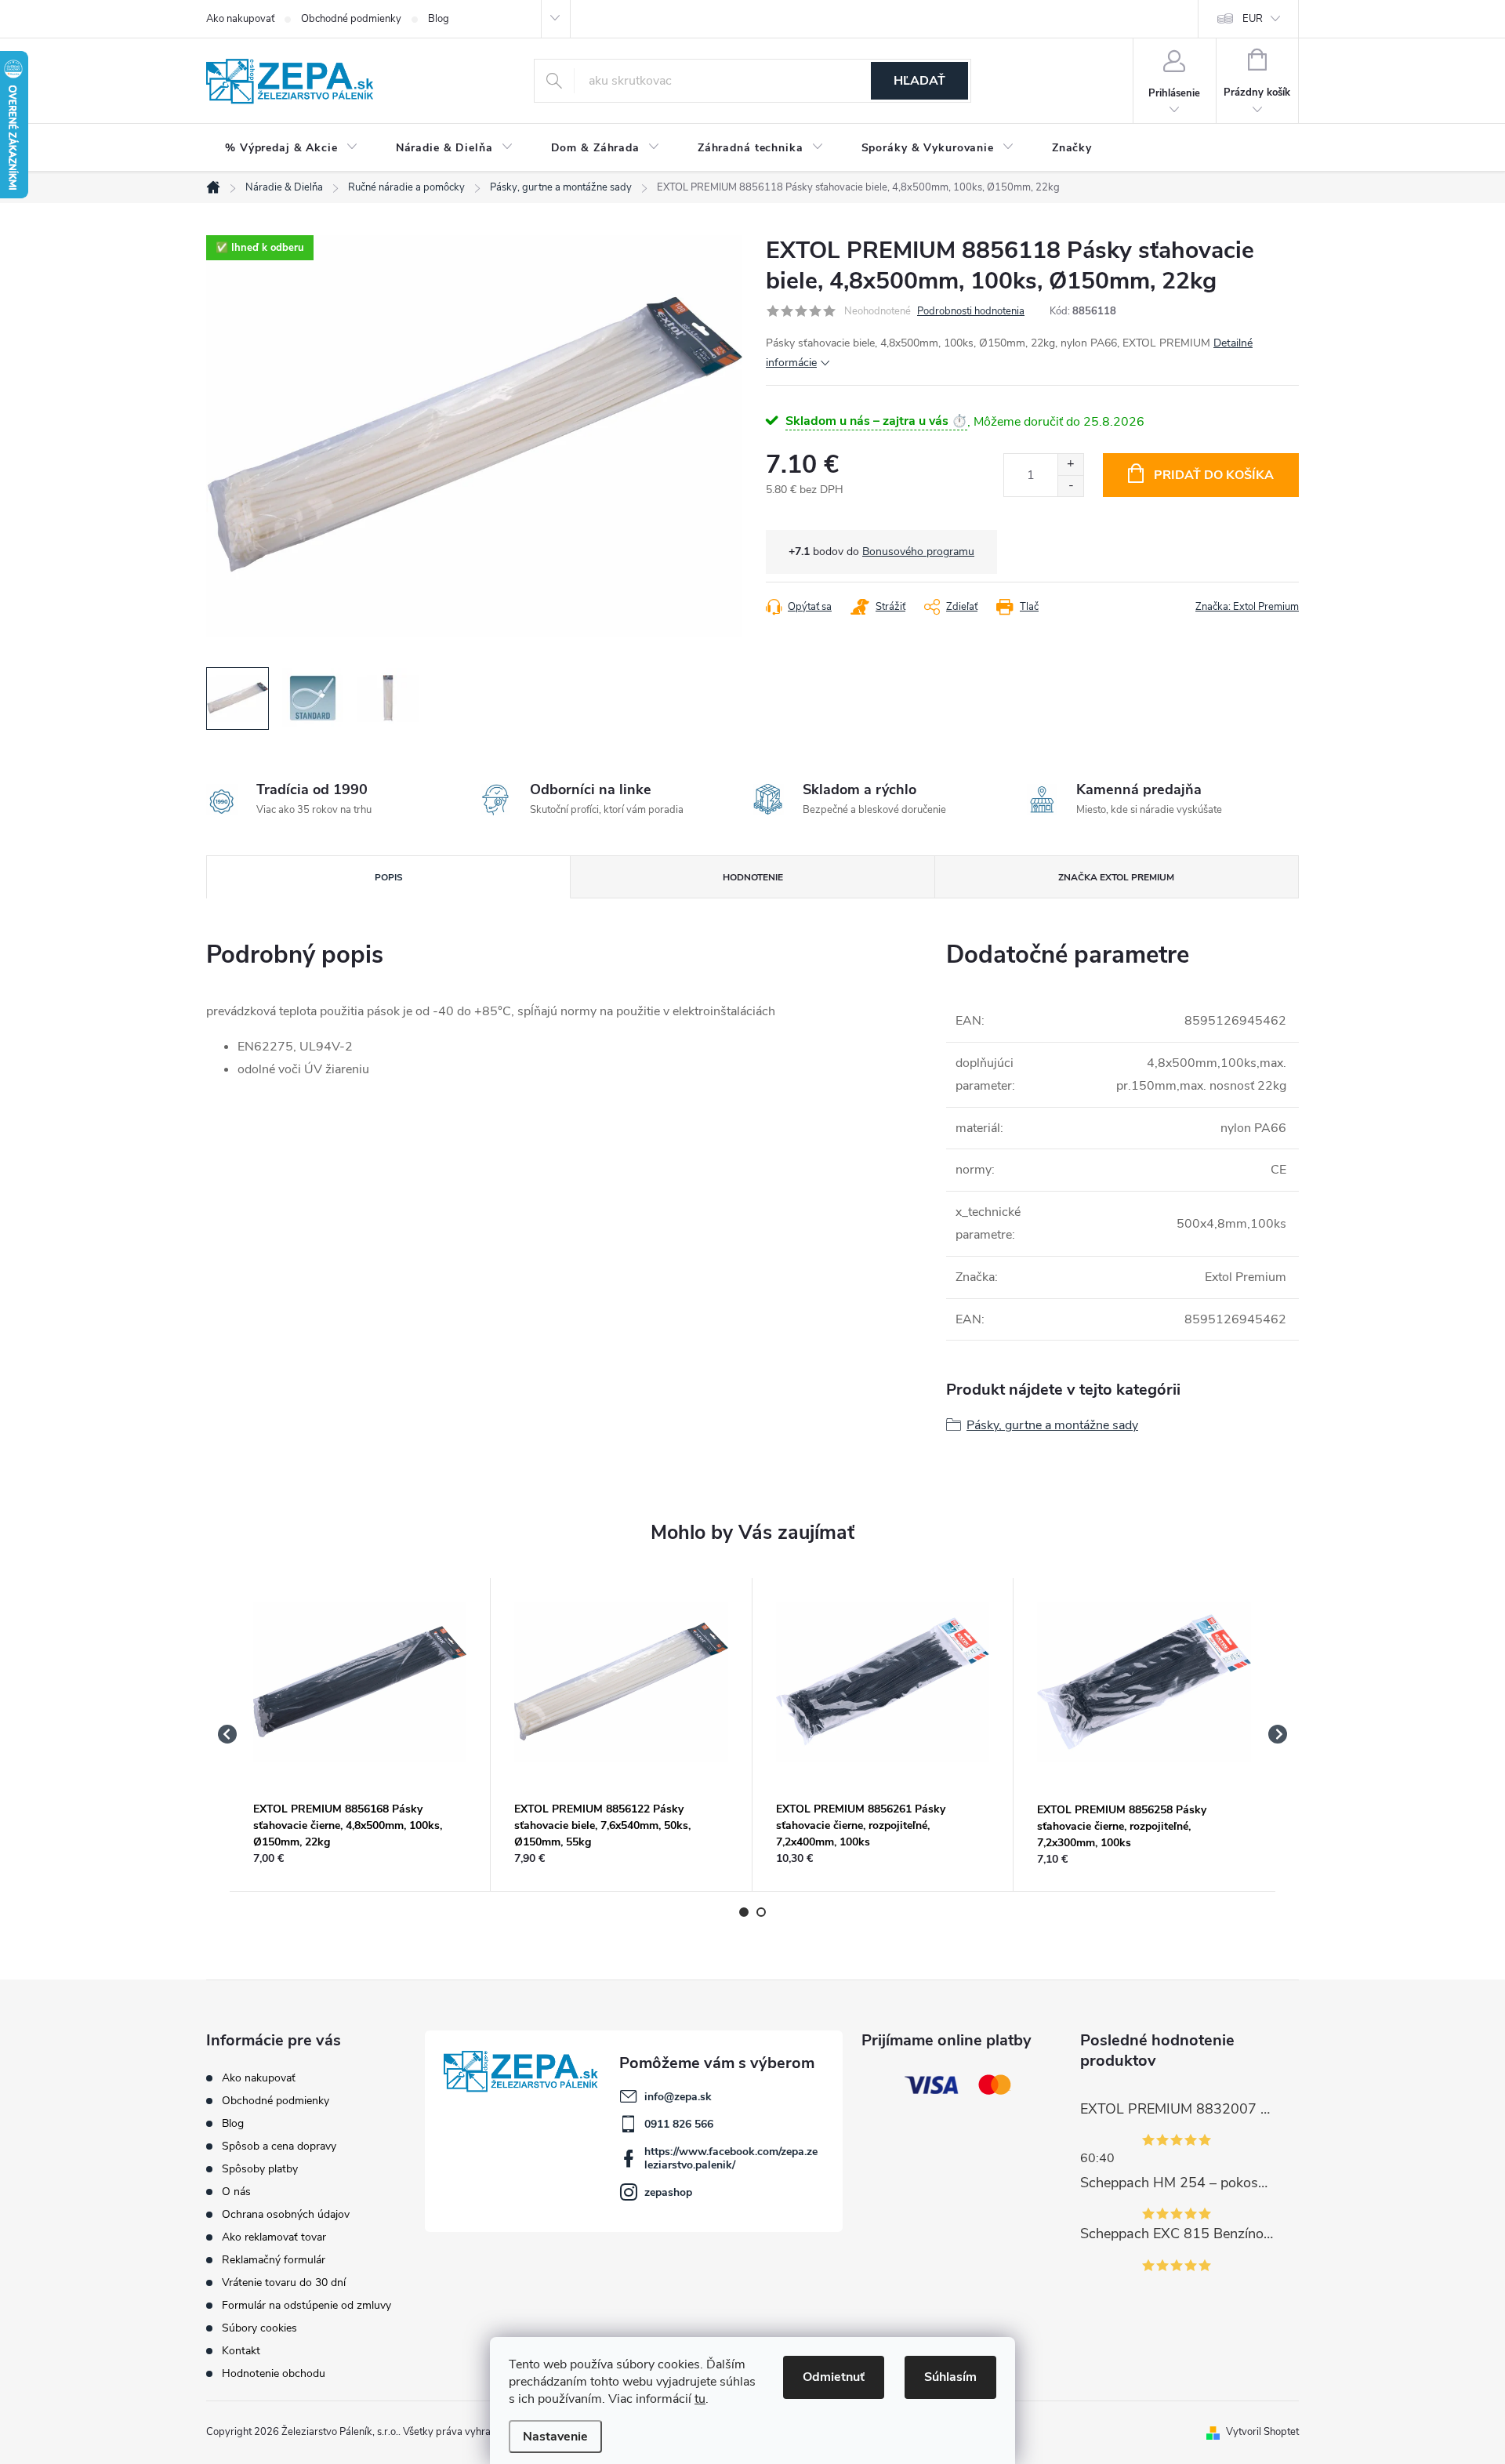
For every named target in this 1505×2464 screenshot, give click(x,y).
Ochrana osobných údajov (286, 2214)
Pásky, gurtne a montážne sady (1052, 1425)
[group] (360, 1735)
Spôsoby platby (260, 2169)
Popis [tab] (389, 877)
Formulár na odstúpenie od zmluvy (306, 2305)
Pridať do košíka (1214, 475)
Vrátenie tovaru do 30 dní (284, 2283)
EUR (1253, 19)
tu (700, 2399)
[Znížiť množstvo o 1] (1070, 486)
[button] (360, 1858)
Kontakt (241, 2351)
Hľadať (919, 81)
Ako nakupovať (240, 19)
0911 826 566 (679, 2124)
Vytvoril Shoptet (1262, 2432)
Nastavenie (555, 2437)
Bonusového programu (918, 552)
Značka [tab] (1116, 877)
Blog (439, 19)
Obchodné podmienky (351, 19)
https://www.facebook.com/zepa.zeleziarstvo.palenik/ (731, 2158)
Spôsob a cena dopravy (279, 2146)
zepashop (668, 2192)
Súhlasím (950, 2377)
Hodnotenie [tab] (753, 877)
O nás (236, 2192)
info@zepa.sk (678, 2097)
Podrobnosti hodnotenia (971, 311)
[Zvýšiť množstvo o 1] (1070, 464)
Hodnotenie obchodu (274, 2373)
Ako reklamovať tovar (274, 2237)
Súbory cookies (259, 2328)
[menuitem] (292, 148)
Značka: (1247, 607)
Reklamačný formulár (274, 2260)
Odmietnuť (834, 2377)
